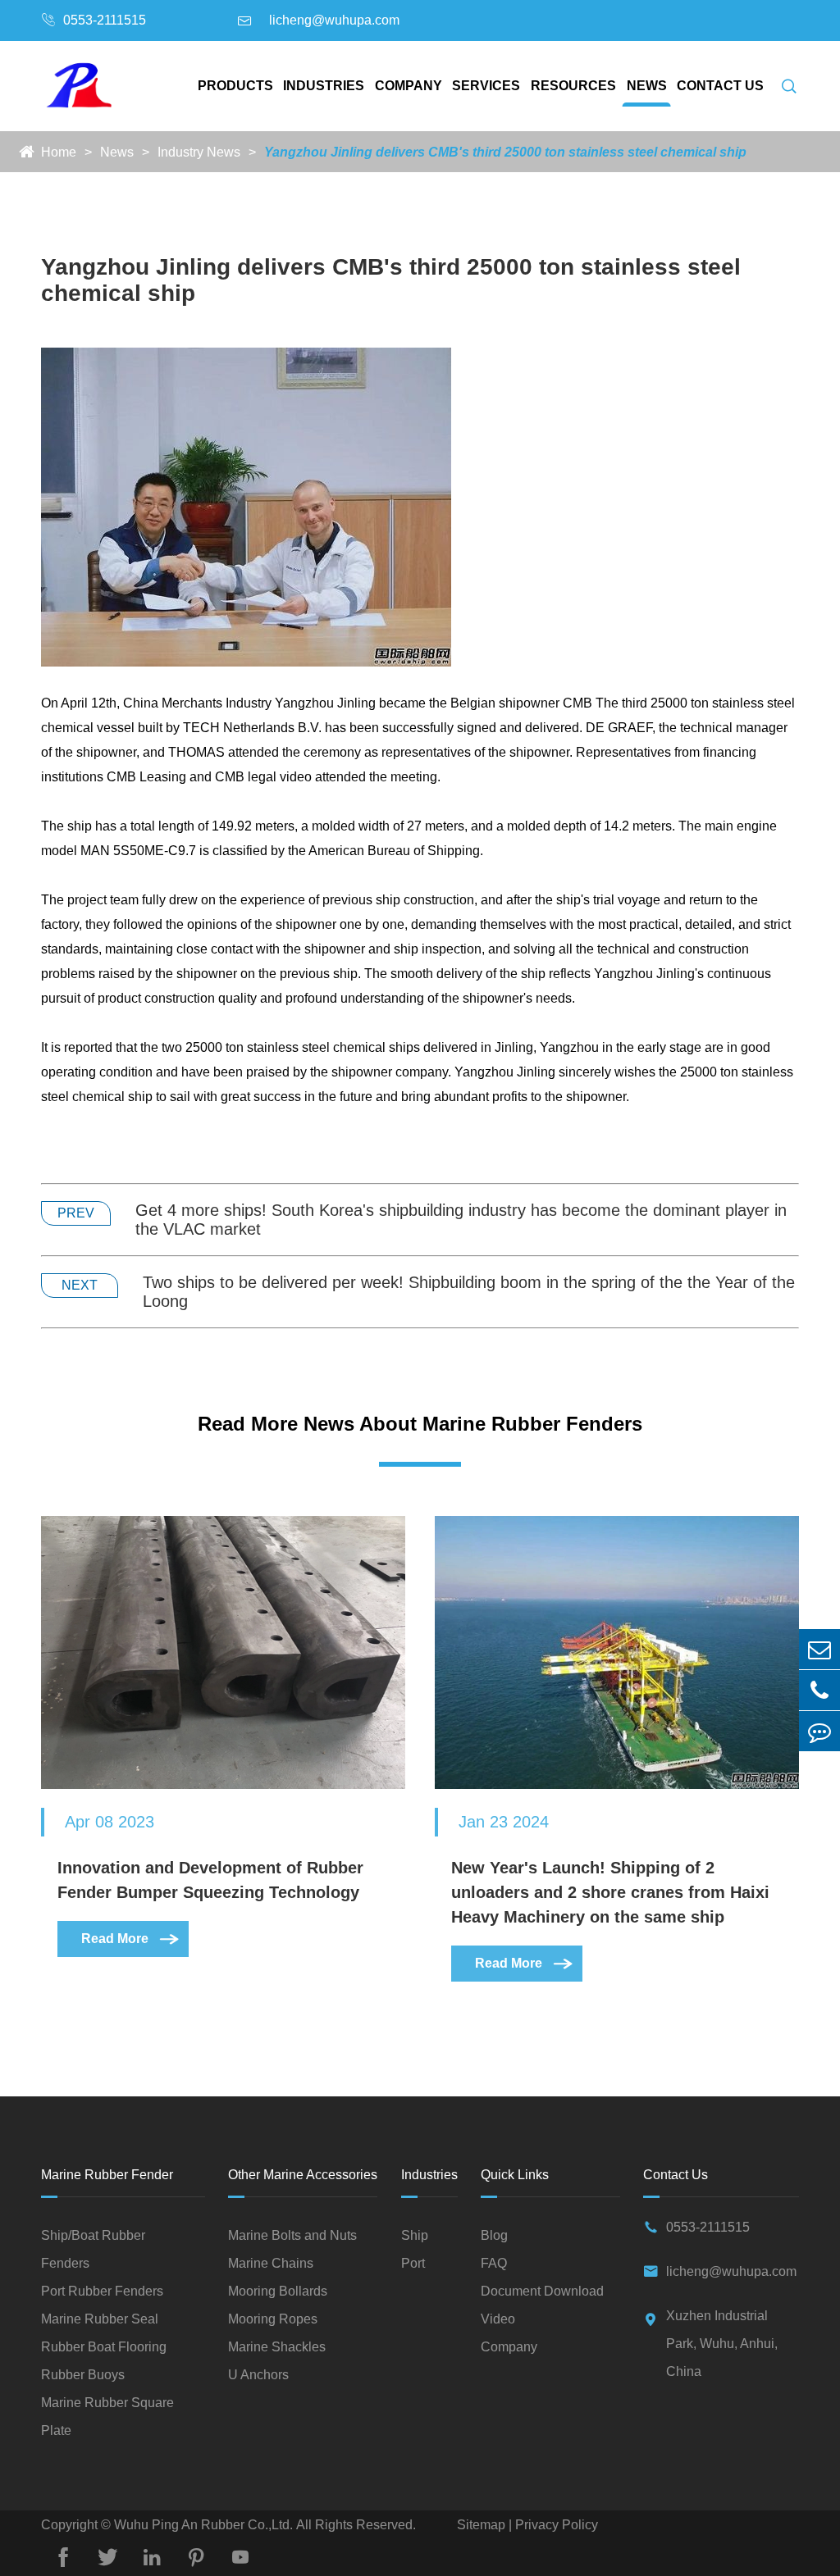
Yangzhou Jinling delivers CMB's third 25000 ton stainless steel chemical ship (505, 152)
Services (486, 86)
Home (59, 152)
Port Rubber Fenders (102, 2291)
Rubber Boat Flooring (104, 2347)
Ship (415, 2235)
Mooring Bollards (278, 2291)
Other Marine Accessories (303, 2175)
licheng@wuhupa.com (334, 20)
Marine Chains (271, 2263)
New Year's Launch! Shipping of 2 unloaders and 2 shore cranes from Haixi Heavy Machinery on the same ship (610, 1892)
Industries (324, 86)
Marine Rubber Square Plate (107, 2417)
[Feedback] (819, 1731)
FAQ (494, 2263)
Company (409, 86)
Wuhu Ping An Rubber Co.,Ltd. (203, 2525)
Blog (494, 2235)
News (647, 86)
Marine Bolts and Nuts (292, 2235)
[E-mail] (819, 1649)
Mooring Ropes (273, 2319)
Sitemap (483, 2525)
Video (498, 2319)
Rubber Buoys (83, 2375)
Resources (573, 86)
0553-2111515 (105, 20)
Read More (131, 1939)
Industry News (199, 152)
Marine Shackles (277, 2347)
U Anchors (258, 2375)
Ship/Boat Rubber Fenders (93, 2249)
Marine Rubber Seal (100, 2319)
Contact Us (720, 86)
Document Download (542, 2291)
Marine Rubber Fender (107, 2175)
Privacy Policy (555, 2525)
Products (235, 86)
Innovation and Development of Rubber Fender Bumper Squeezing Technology (210, 1880)
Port (413, 2263)
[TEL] (819, 1690)
